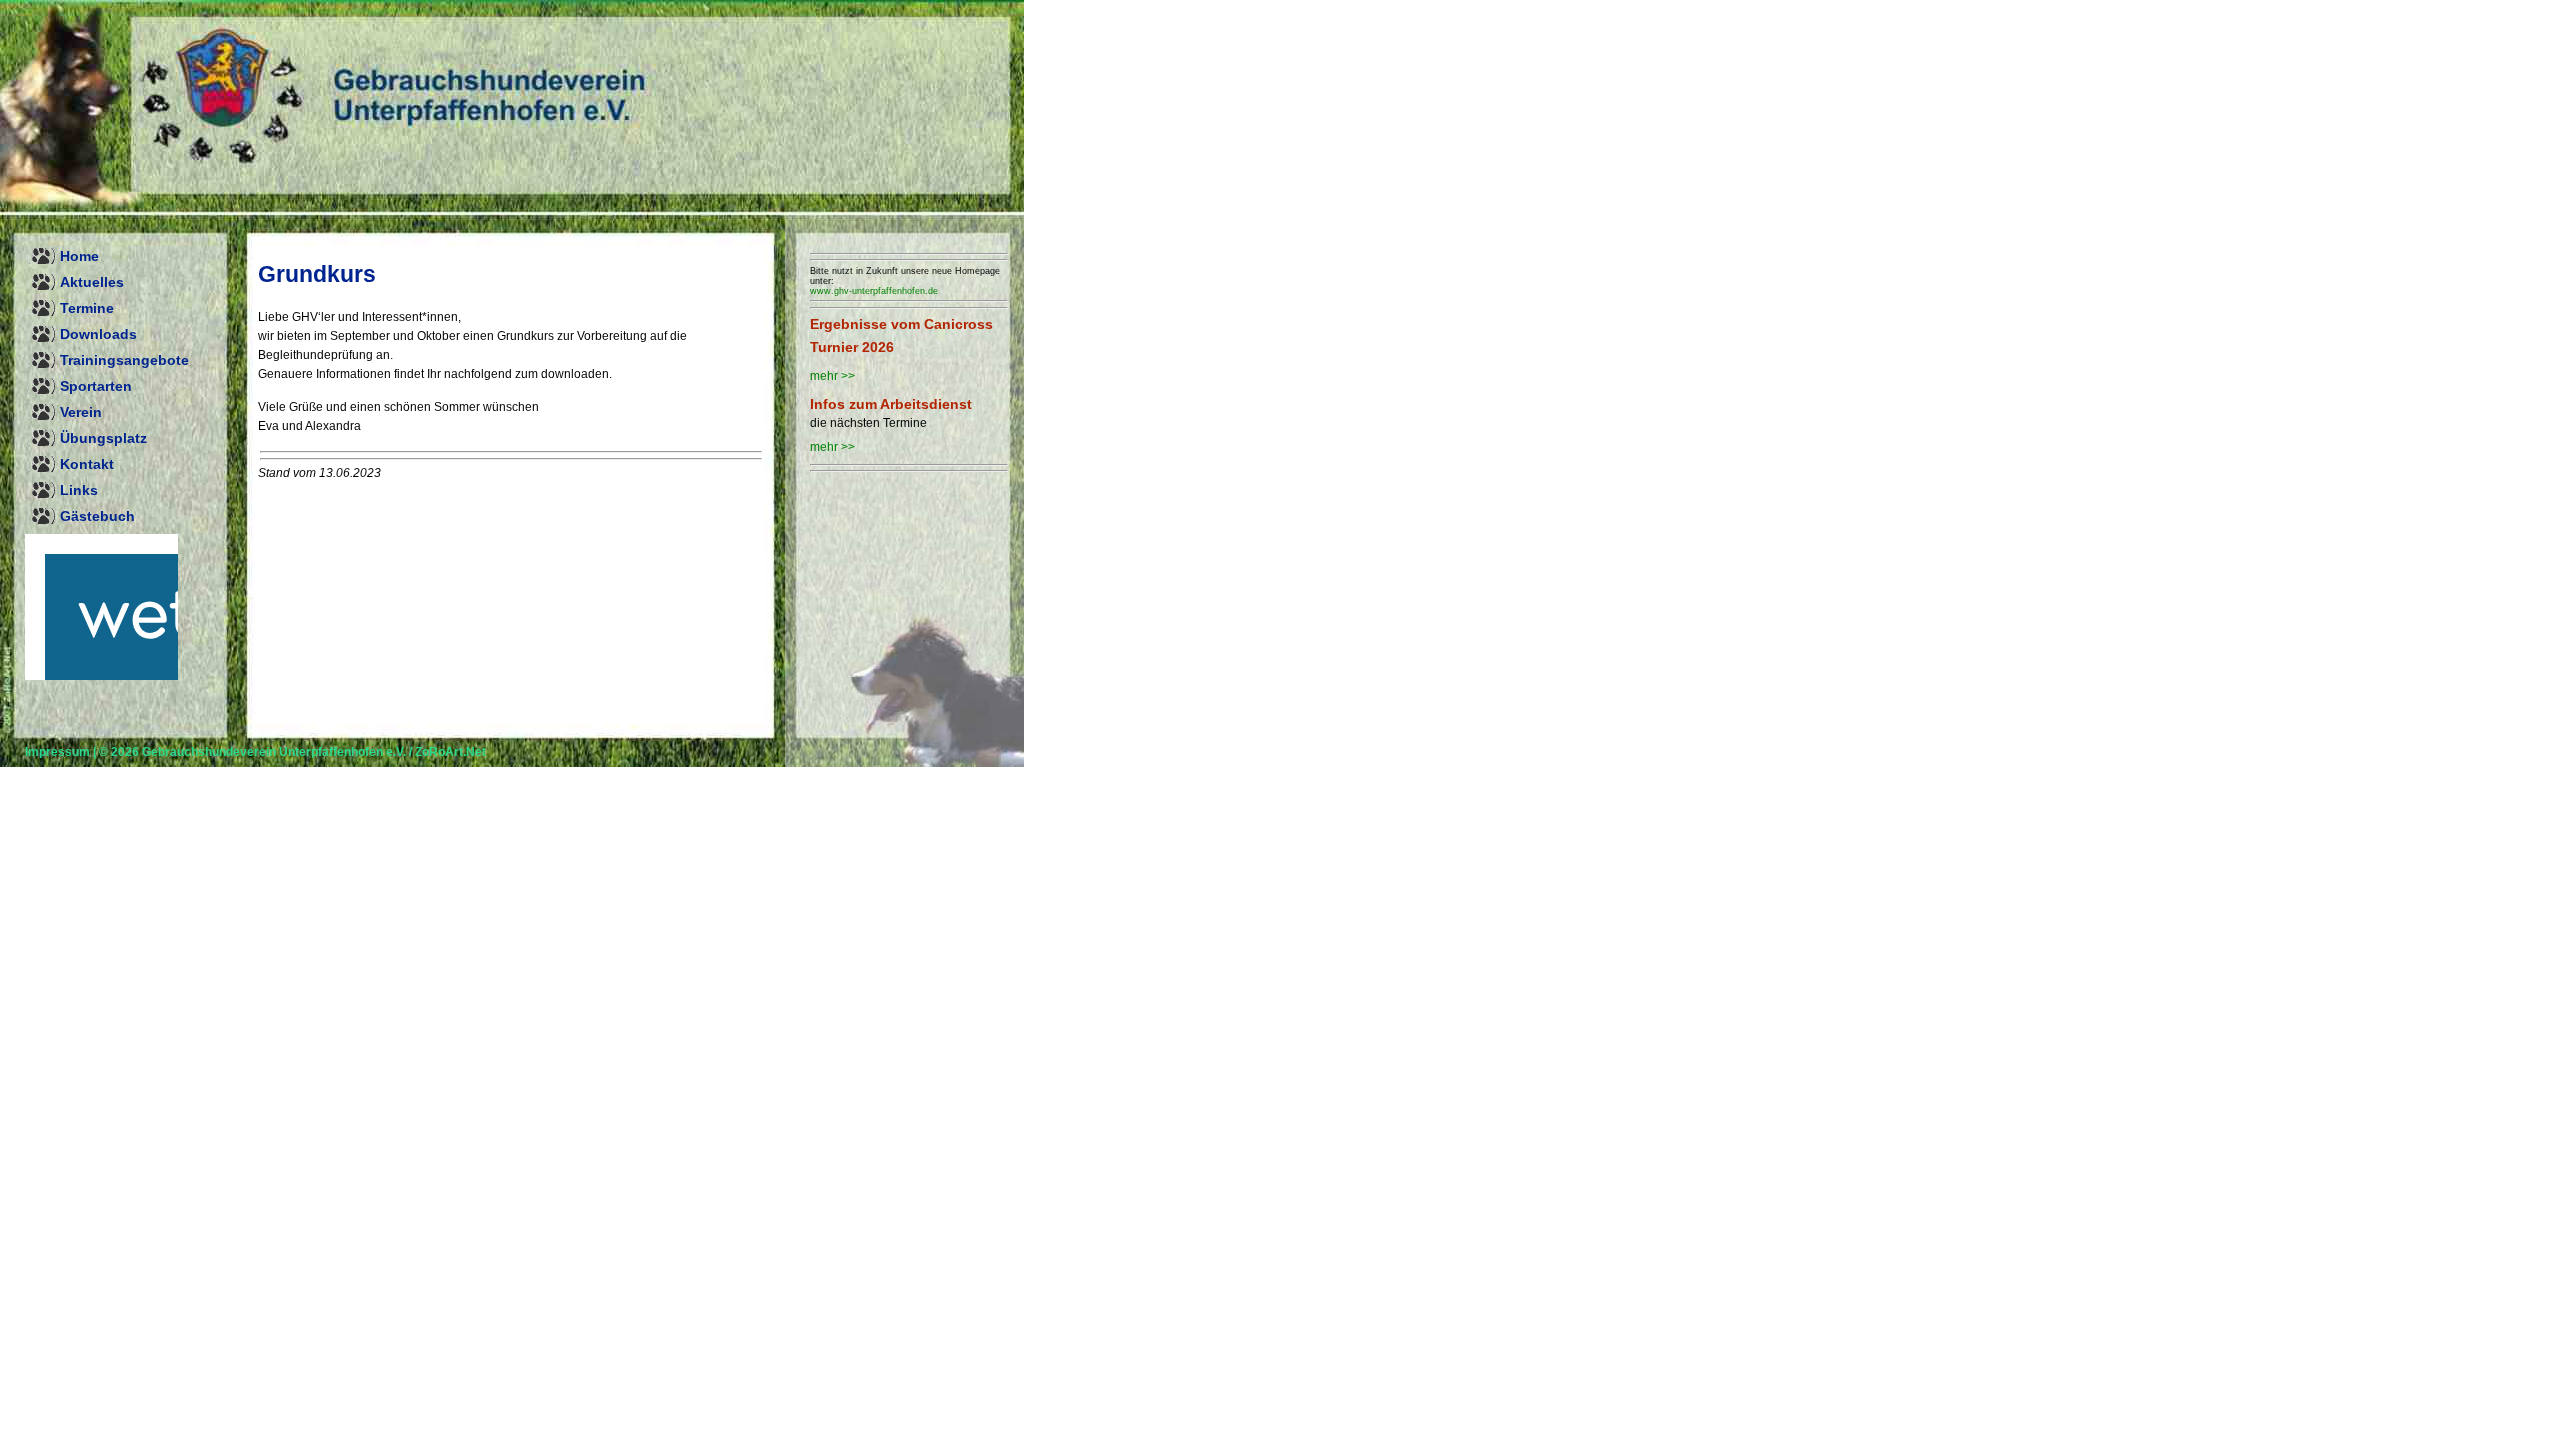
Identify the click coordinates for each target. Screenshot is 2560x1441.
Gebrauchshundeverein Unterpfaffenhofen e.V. (274, 752)
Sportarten (96, 386)
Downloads (98, 334)
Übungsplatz (103, 438)
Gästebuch (97, 516)
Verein (81, 412)
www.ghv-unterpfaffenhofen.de (874, 291)
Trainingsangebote (124, 360)
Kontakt (87, 464)
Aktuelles (92, 282)
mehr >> (832, 376)
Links (79, 490)
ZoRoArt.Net (450, 752)
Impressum (57, 752)
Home (79, 256)
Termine (87, 308)
